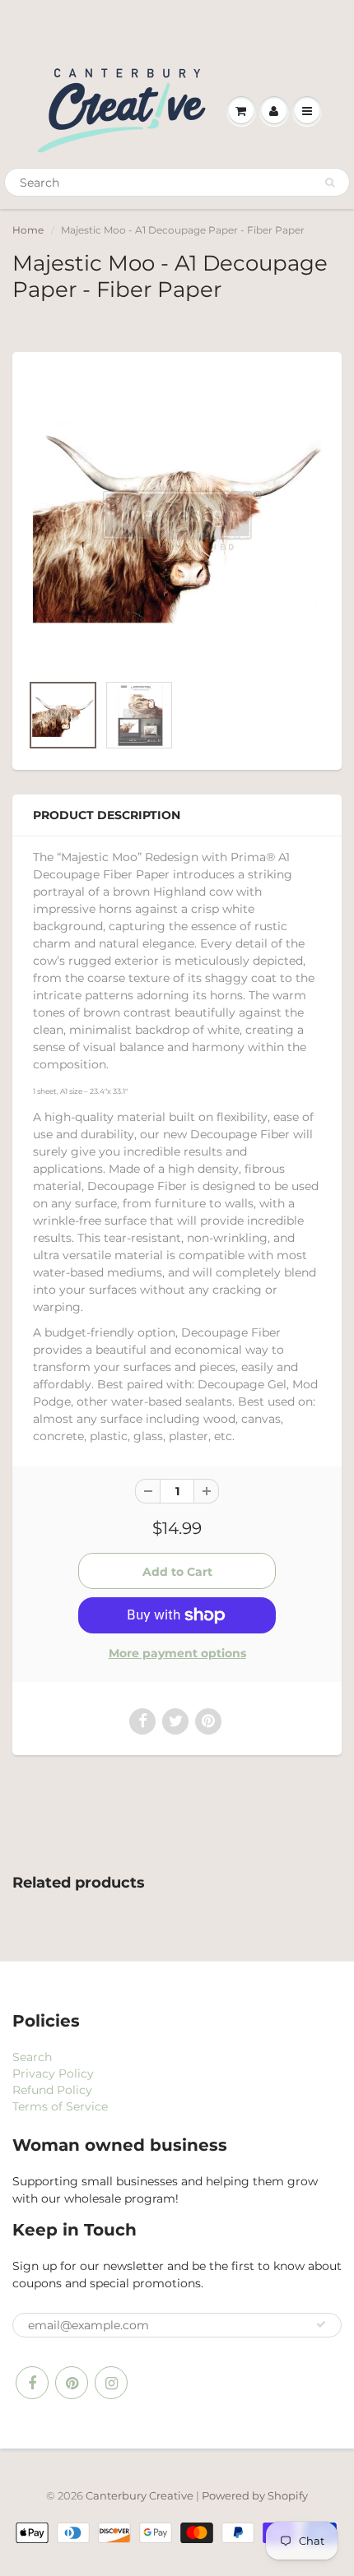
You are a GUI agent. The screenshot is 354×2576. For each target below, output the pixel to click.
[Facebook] (32, 2383)
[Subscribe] (321, 2324)
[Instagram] (111, 2383)
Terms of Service (60, 2106)
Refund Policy (52, 2090)
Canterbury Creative (141, 2495)
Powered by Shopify (255, 2495)
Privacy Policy (53, 2073)
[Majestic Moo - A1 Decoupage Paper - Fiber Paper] (177, 521)
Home (28, 230)
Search (32, 2057)
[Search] (330, 183)
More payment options (177, 1653)
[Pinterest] (72, 2383)
